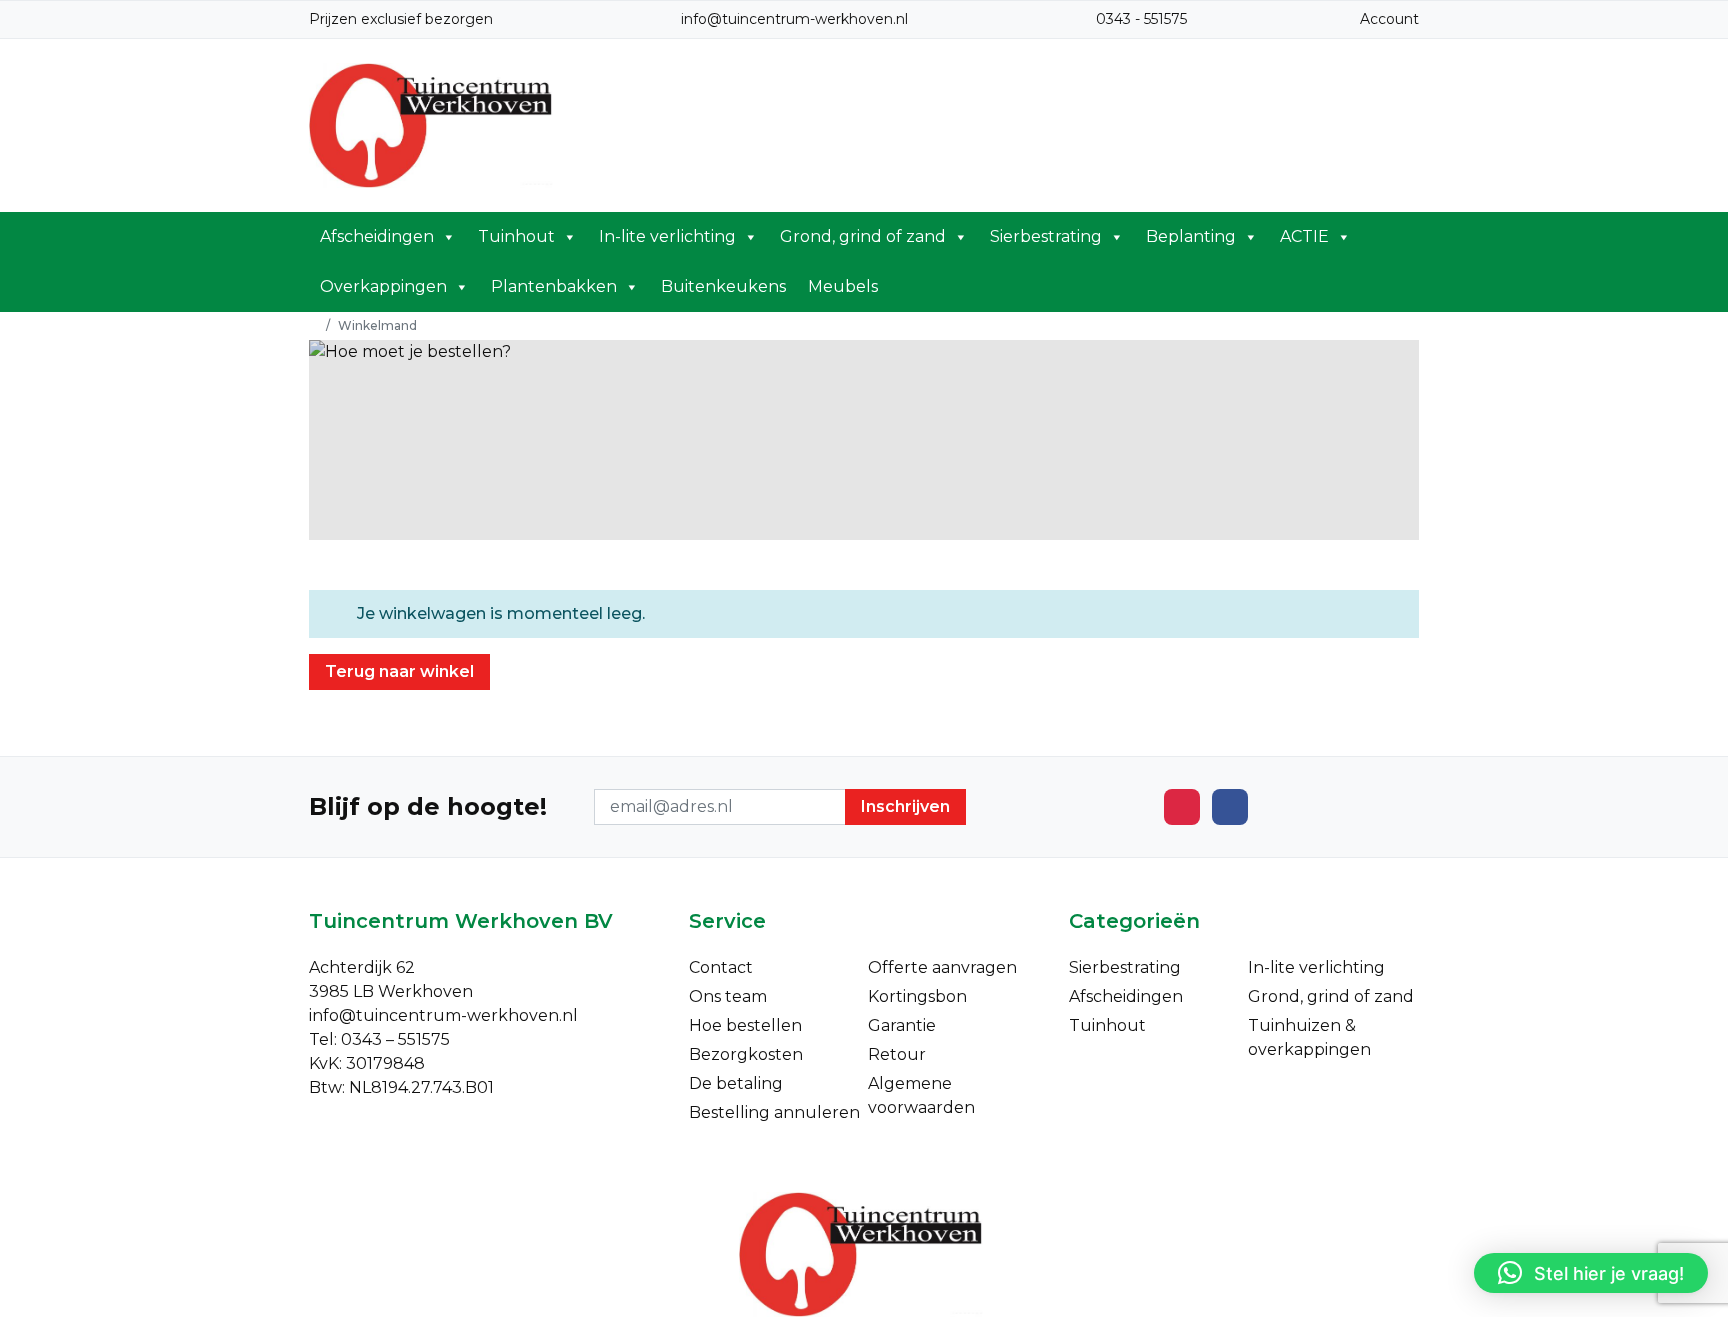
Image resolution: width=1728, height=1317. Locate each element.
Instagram (1182, 807)
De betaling (736, 1083)
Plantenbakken (554, 286)
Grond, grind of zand (863, 236)
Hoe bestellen (745, 1025)
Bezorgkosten (746, 1054)
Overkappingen (383, 286)
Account (1389, 19)
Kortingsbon (917, 996)
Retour (897, 1054)
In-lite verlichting (667, 236)
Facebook (1230, 807)
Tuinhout (516, 236)
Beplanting (1191, 236)
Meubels (843, 286)
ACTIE (1304, 236)
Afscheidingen (377, 236)
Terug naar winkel (399, 671)
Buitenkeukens (723, 286)
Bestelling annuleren (774, 1112)
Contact (721, 967)
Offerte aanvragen (942, 967)
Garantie (902, 1025)
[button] (1591, 1273)
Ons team (728, 996)
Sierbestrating (1046, 236)
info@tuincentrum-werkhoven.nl (794, 19)
